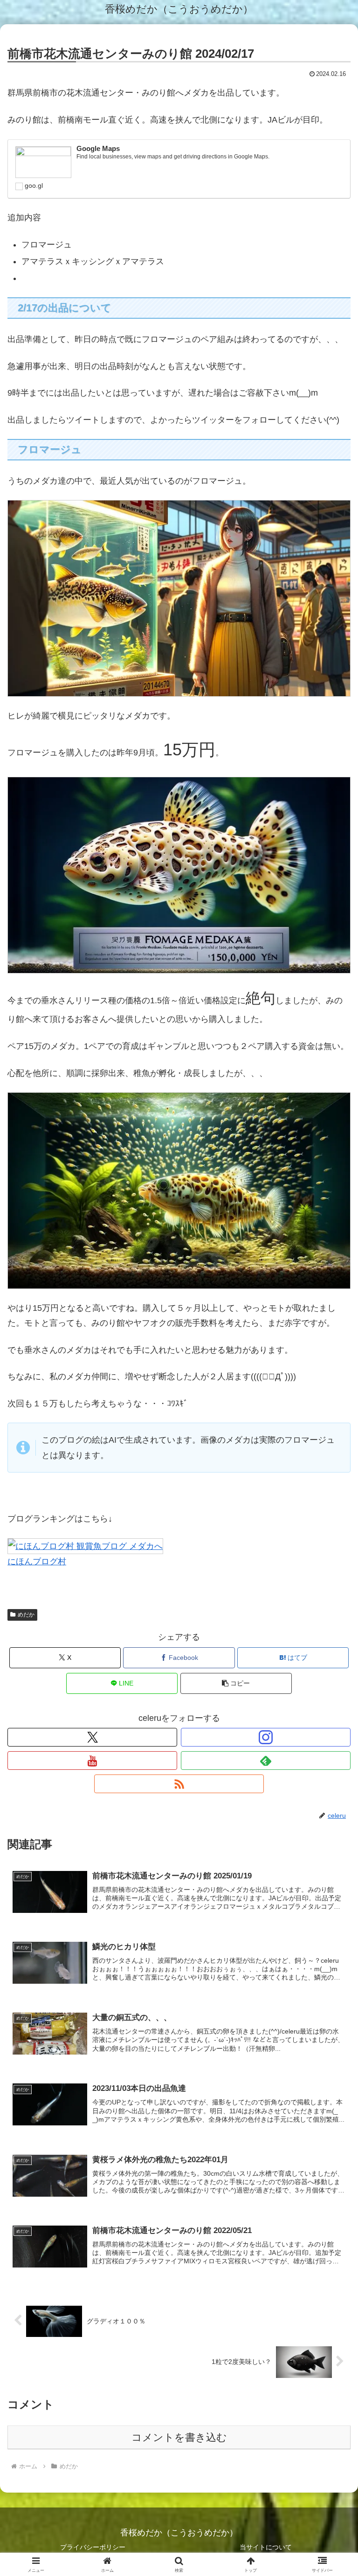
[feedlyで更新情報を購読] (266, 1761)
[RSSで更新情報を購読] (179, 1784)
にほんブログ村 (37, 1562)
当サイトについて (266, 2547)
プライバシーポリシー (93, 2547)
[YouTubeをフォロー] (92, 1761)
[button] (236, 1683)
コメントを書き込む (179, 2437)
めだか (26, 1615)
